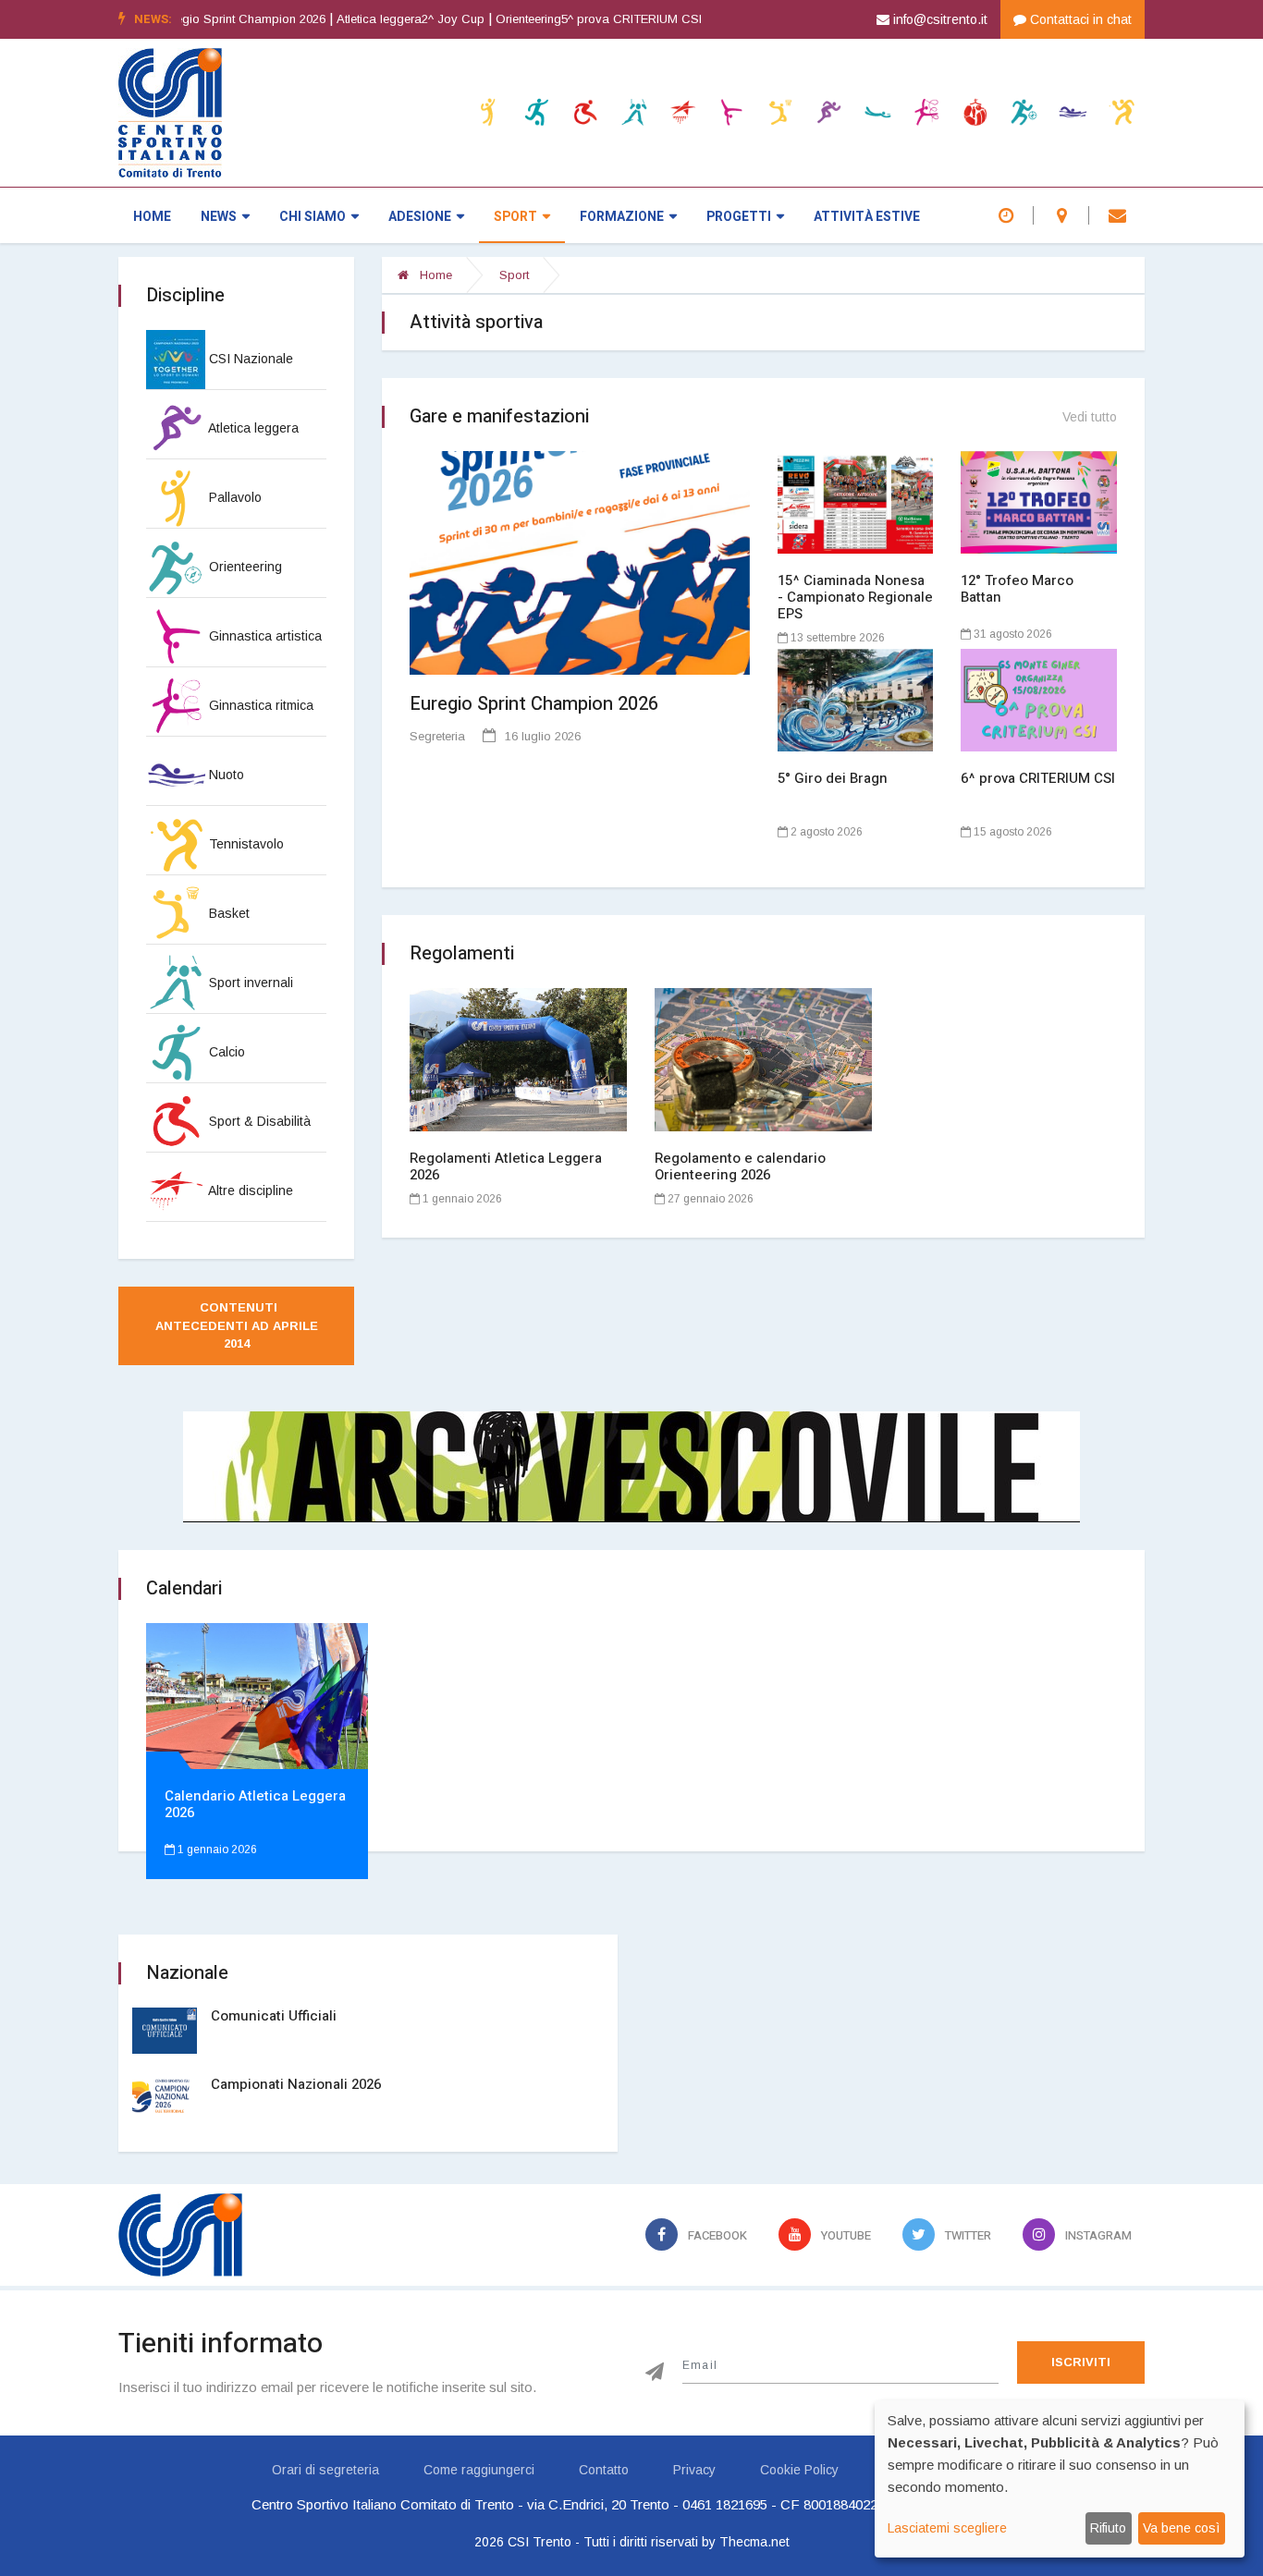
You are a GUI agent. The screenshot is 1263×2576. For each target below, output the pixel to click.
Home (152, 217)
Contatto (604, 2470)
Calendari (184, 1588)
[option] (350, 19)
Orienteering (244, 567)
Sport (515, 217)
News (219, 217)
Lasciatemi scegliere (947, 2528)
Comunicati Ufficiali (274, 2016)
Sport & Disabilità (258, 1121)
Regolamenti (462, 953)
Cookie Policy (799, 2470)
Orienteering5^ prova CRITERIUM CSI (533, 19)
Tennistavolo (245, 844)
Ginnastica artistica (264, 636)
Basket (227, 913)
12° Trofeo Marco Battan (1017, 589)
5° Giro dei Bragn (833, 778)
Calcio (225, 1052)
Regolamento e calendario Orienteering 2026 (740, 1166)
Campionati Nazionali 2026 (296, 2084)
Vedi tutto (1090, 417)
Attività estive (867, 217)
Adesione (420, 217)
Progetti (739, 217)
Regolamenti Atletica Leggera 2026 (506, 1166)
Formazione (622, 217)
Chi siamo (313, 217)
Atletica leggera (252, 428)
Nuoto (225, 775)
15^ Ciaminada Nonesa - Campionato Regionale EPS (855, 597)
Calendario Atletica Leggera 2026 (255, 1804)
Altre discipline (249, 1190)
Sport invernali (249, 983)
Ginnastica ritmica (259, 705)
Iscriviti (1081, 2362)
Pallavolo (233, 497)
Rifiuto (1108, 2528)
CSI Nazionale (249, 359)
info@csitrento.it (938, 19)
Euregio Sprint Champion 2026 (534, 704)
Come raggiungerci (479, 2470)
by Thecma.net (746, 2542)
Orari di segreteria (325, 2470)
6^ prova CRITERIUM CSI (1038, 778)
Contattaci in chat (1079, 19)
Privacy (694, 2470)
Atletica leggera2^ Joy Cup (345, 19)
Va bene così (1181, 2528)
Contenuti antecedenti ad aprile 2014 (239, 1325)
